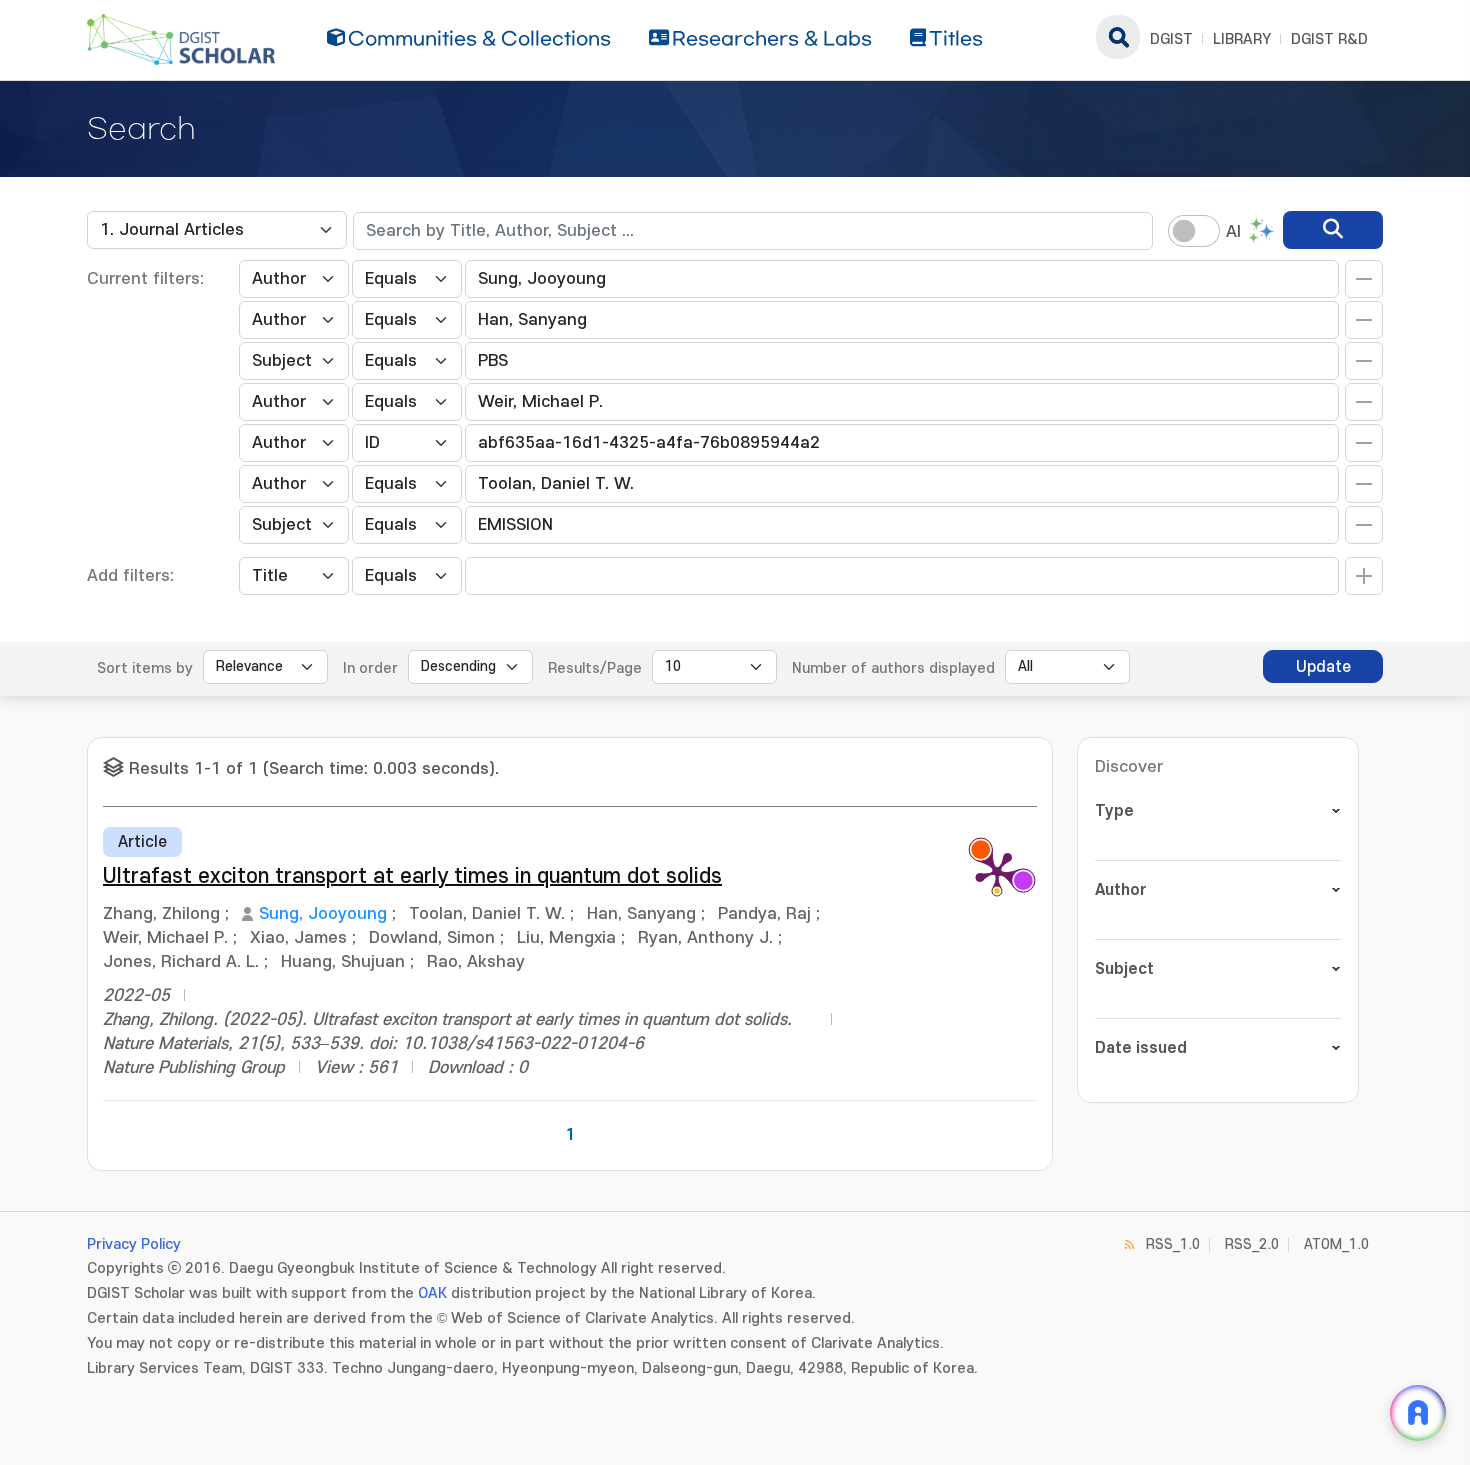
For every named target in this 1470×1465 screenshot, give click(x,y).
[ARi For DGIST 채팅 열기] (1418, 1413)
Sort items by (145, 668)
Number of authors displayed (893, 668)
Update (1323, 667)
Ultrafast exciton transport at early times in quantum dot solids (412, 876)
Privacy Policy (134, 1244)
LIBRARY (1242, 39)
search (1118, 37)
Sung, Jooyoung (323, 914)
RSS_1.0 (1173, 1244)
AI (1233, 232)
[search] (1333, 230)
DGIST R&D (1329, 39)
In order (370, 668)
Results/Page (595, 668)
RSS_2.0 (1252, 1244)
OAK (432, 1293)
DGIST (1171, 39)
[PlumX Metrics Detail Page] (997, 872)
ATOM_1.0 (1336, 1244)
